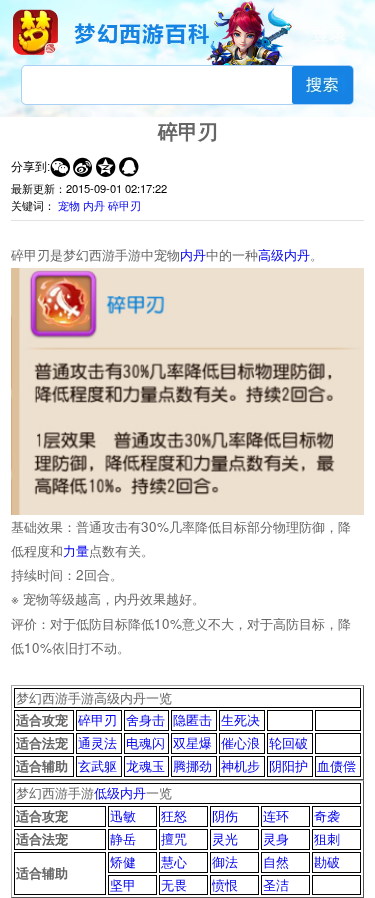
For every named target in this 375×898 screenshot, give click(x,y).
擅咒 (174, 838)
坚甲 (123, 884)
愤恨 (225, 884)
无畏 (174, 884)
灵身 (276, 838)
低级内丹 (120, 792)
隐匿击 (192, 719)
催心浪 (240, 742)
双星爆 (192, 742)
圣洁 (276, 884)
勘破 (327, 861)
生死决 (240, 719)
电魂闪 (145, 742)
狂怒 (174, 815)
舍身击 (145, 719)
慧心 (174, 861)
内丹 (94, 205)
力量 (76, 550)
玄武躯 (97, 765)
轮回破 (288, 742)
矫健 (123, 861)
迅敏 (123, 815)
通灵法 (97, 742)
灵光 (225, 838)
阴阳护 (288, 765)
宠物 (69, 205)
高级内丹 (284, 254)
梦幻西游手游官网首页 (35, 32)
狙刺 (327, 838)
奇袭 (327, 815)
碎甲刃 (124, 205)
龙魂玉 (145, 765)
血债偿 (336, 765)
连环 (276, 815)
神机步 (240, 765)
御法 (225, 861)
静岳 (123, 838)
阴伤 (225, 815)
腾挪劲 (192, 765)
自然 (276, 861)
